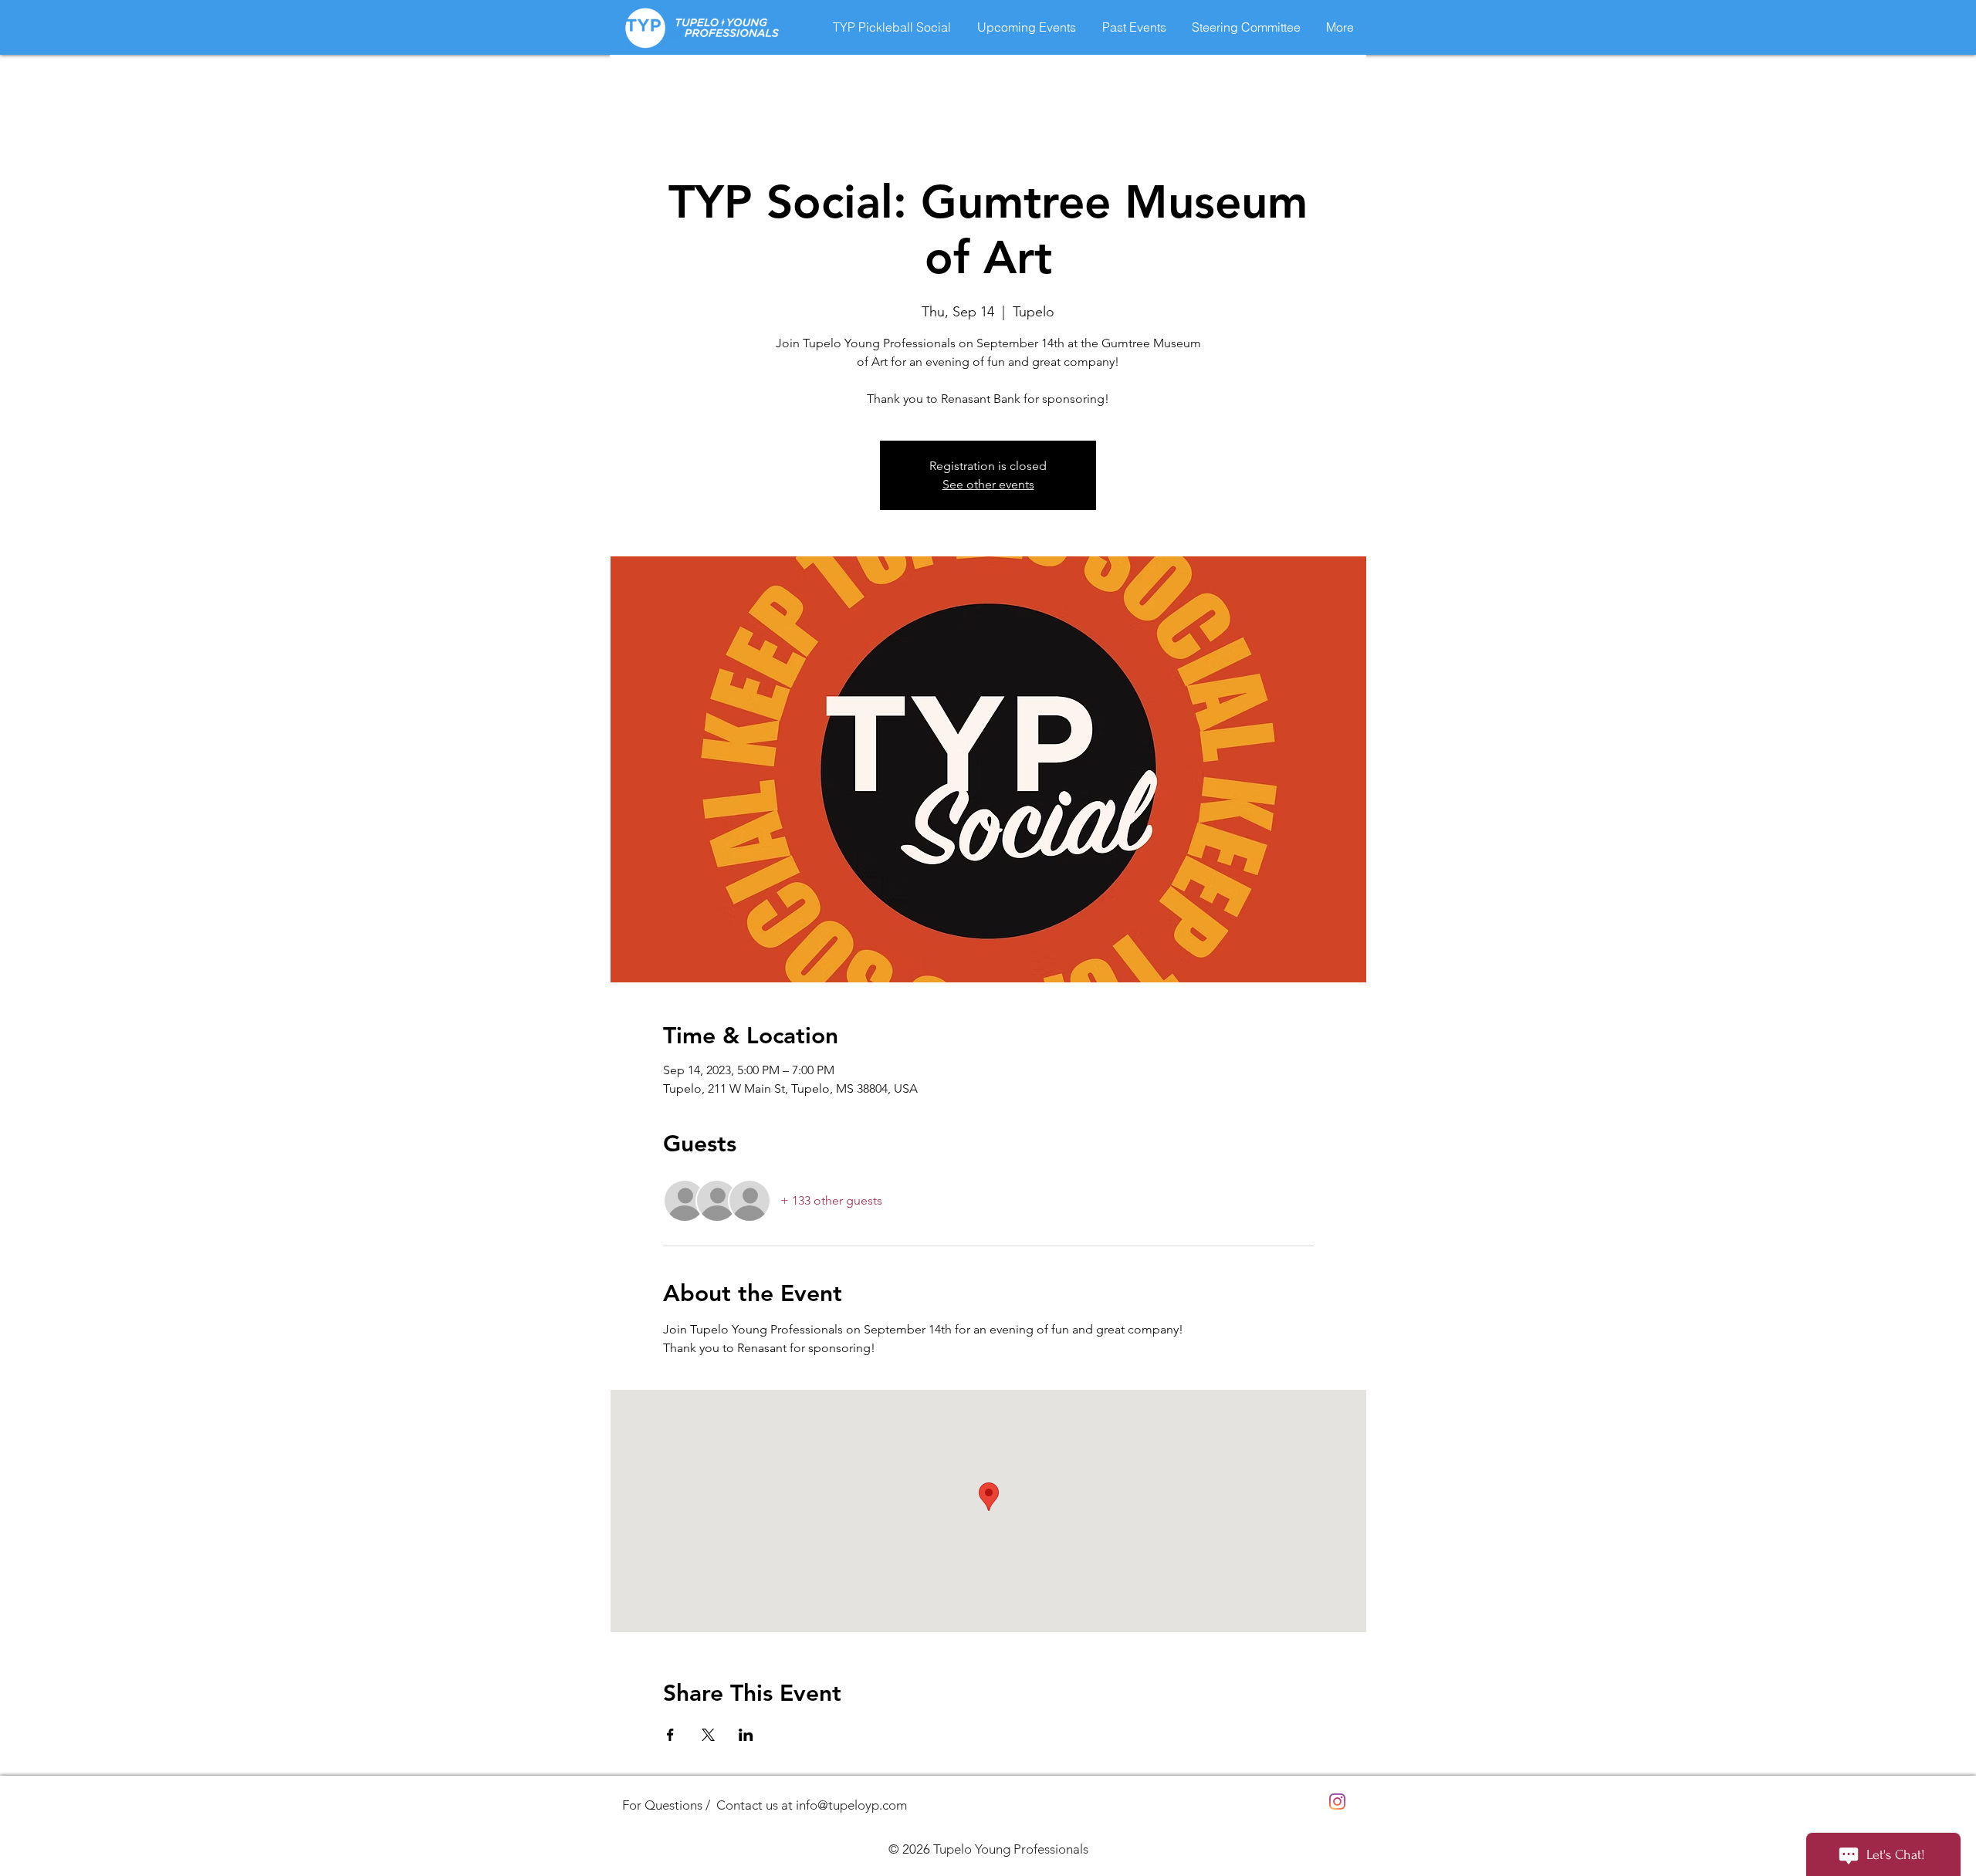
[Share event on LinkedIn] (746, 1735)
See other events (988, 484)
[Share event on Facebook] (670, 1735)
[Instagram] (1337, 1802)
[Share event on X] (708, 1735)
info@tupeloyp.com (851, 1805)
